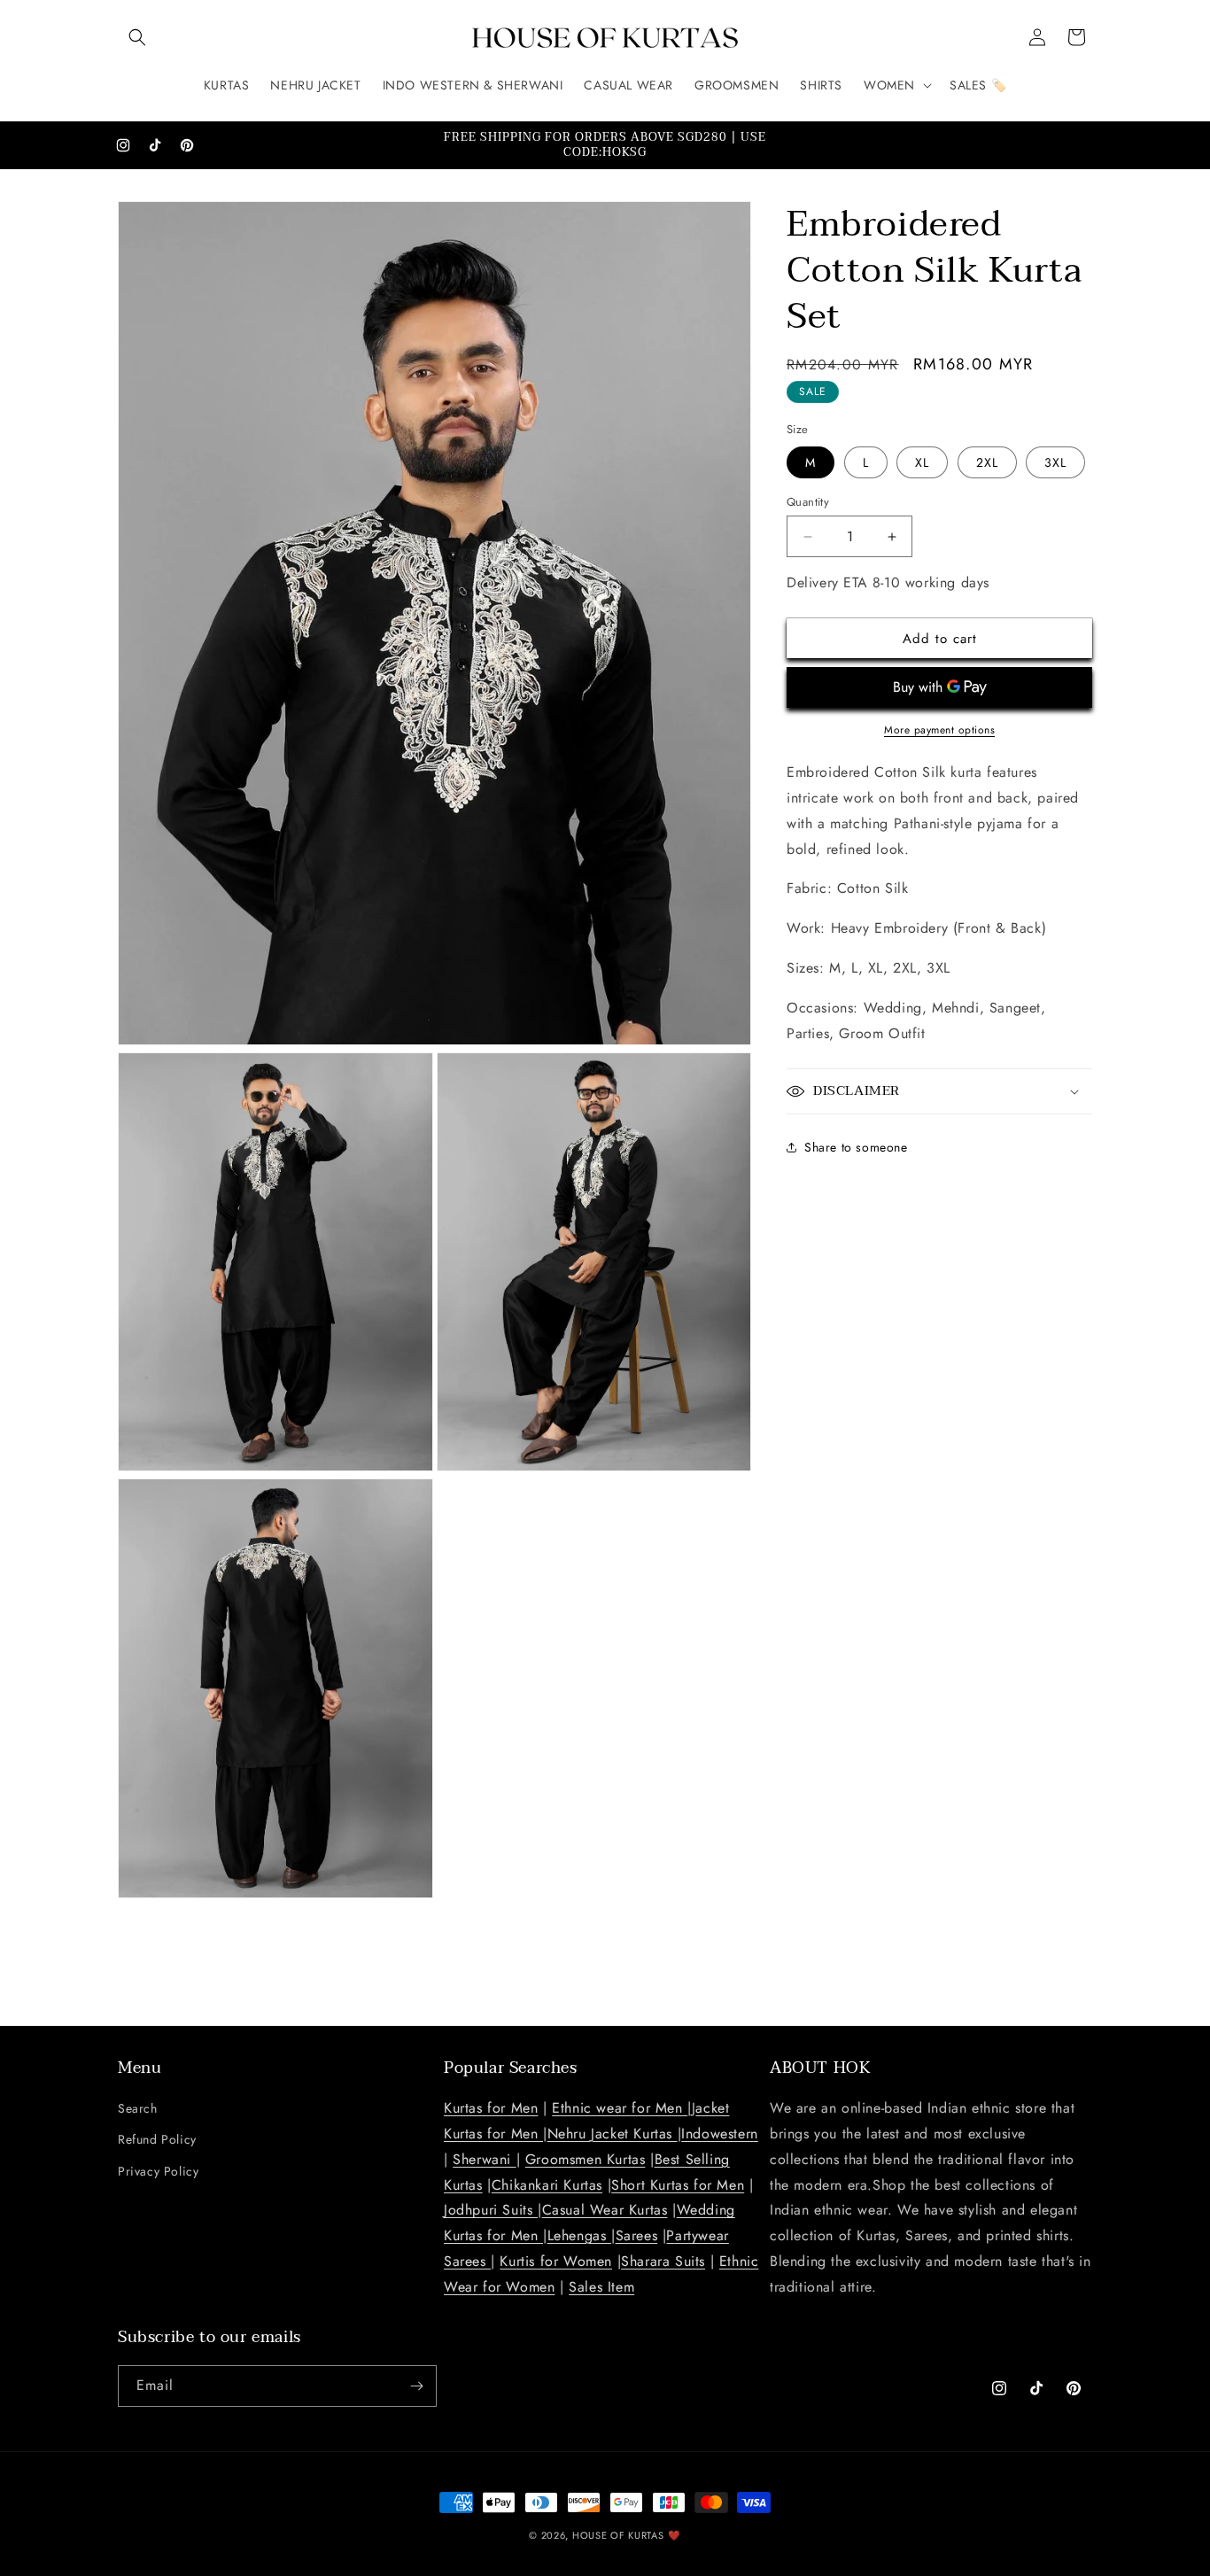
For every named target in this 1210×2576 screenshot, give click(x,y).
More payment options (939, 730)
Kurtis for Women (556, 2261)
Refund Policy (157, 2139)
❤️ (675, 2535)
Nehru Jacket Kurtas (613, 2134)
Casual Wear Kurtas (605, 2210)
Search (138, 2108)
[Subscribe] (416, 2386)
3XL (1055, 462)
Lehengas (579, 2235)
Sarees (637, 2235)
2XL (987, 462)
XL (922, 462)
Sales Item (601, 2287)
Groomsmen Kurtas (586, 2159)
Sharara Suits (663, 2261)
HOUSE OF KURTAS (618, 2535)
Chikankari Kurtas (547, 2185)
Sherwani (484, 2159)
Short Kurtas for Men (678, 2185)
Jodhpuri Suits (491, 2210)
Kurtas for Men (491, 2108)
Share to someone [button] (856, 1147)
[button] (137, 37)
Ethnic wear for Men (620, 2108)
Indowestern (720, 2134)
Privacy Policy (158, 2171)
